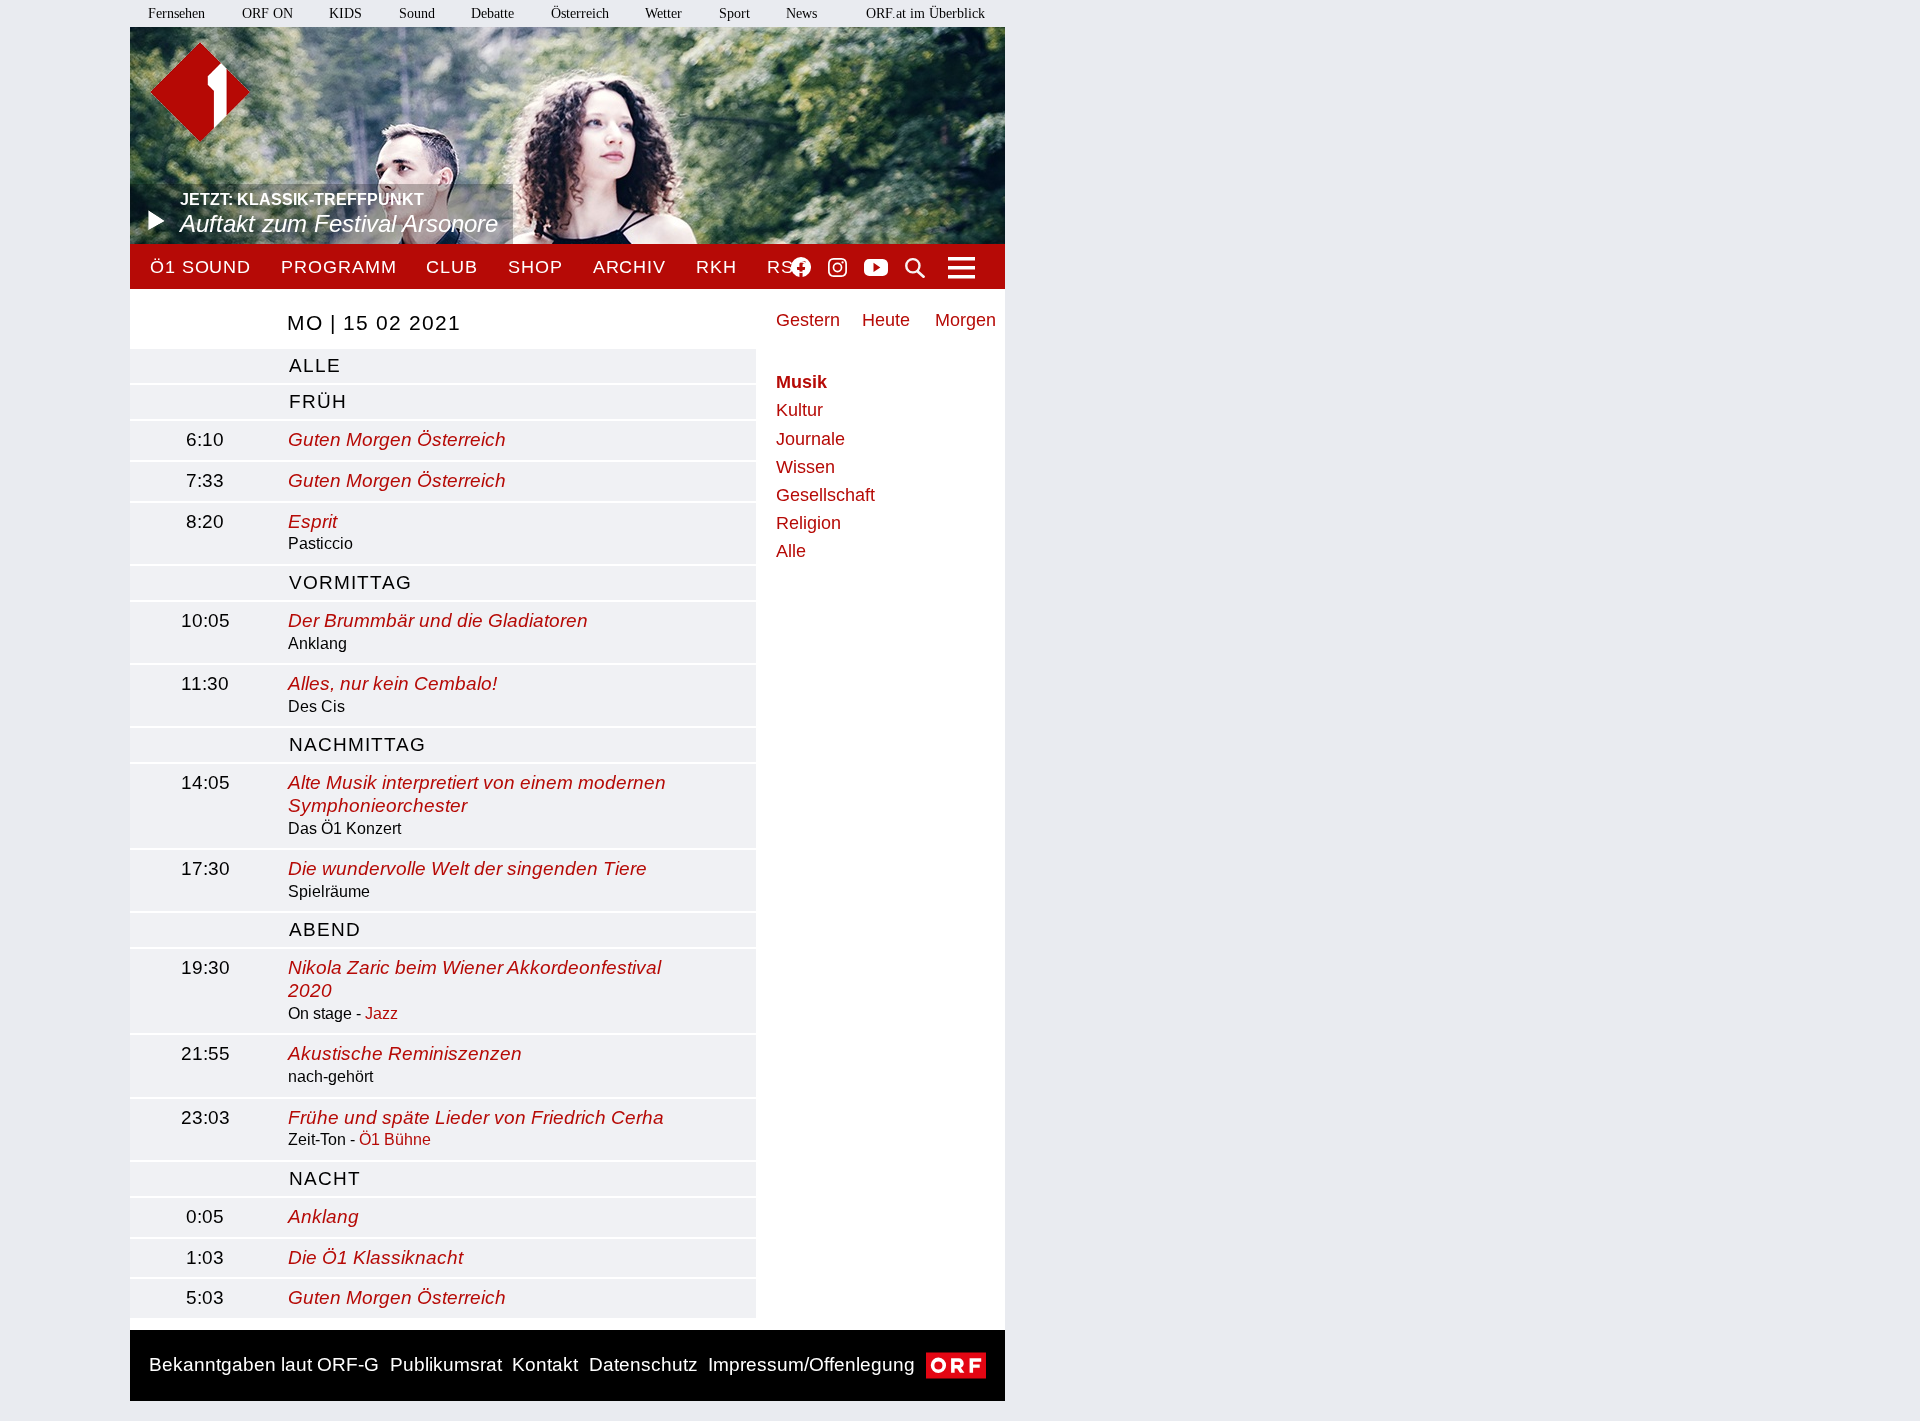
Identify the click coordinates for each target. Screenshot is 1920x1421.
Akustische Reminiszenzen (405, 1053)
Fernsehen (176, 13)
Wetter (663, 13)
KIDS (345, 13)
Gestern (808, 320)
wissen (805, 467)
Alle (791, 551)
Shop (535, 267)
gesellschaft (825, 495)
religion (808, 523)
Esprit (312, 521)
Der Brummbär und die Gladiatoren (438, 620)
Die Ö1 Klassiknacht (375, 1257)
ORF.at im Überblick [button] (925, 13)
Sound (417, 13)
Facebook (801, 267)
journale (810, 439)
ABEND (325, 929)
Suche (915, 268)
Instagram (837, 268)
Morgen (965, 320)
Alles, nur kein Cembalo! (392, 683)
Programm (338, 267)
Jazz (381, 1013)
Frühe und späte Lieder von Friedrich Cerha (476, 1117)
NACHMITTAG (357, 744)
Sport (734, 13)
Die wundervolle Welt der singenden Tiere (467, 868)
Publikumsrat (446, 1364)
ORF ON (267, 13)
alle (315, 365)
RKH (716, 267)
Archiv (629, 267)
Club (452, 267)
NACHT (325, 1178)
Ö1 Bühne (395, 1139)
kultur (799, 410)
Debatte (492, 13)
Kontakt (545, 1364)
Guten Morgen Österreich (397, 439)
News (801, 13)
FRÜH (318, 401)
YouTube (876, 269)
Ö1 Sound (200, 267)
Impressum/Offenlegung (811, 1364)
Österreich (580, 13)
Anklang (323, 1216)
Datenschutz (643, 1364)
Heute (886, 320)
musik (801, 382)
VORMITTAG (350, 582)
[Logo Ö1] (200, 92)
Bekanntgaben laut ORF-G (264, 1364)
